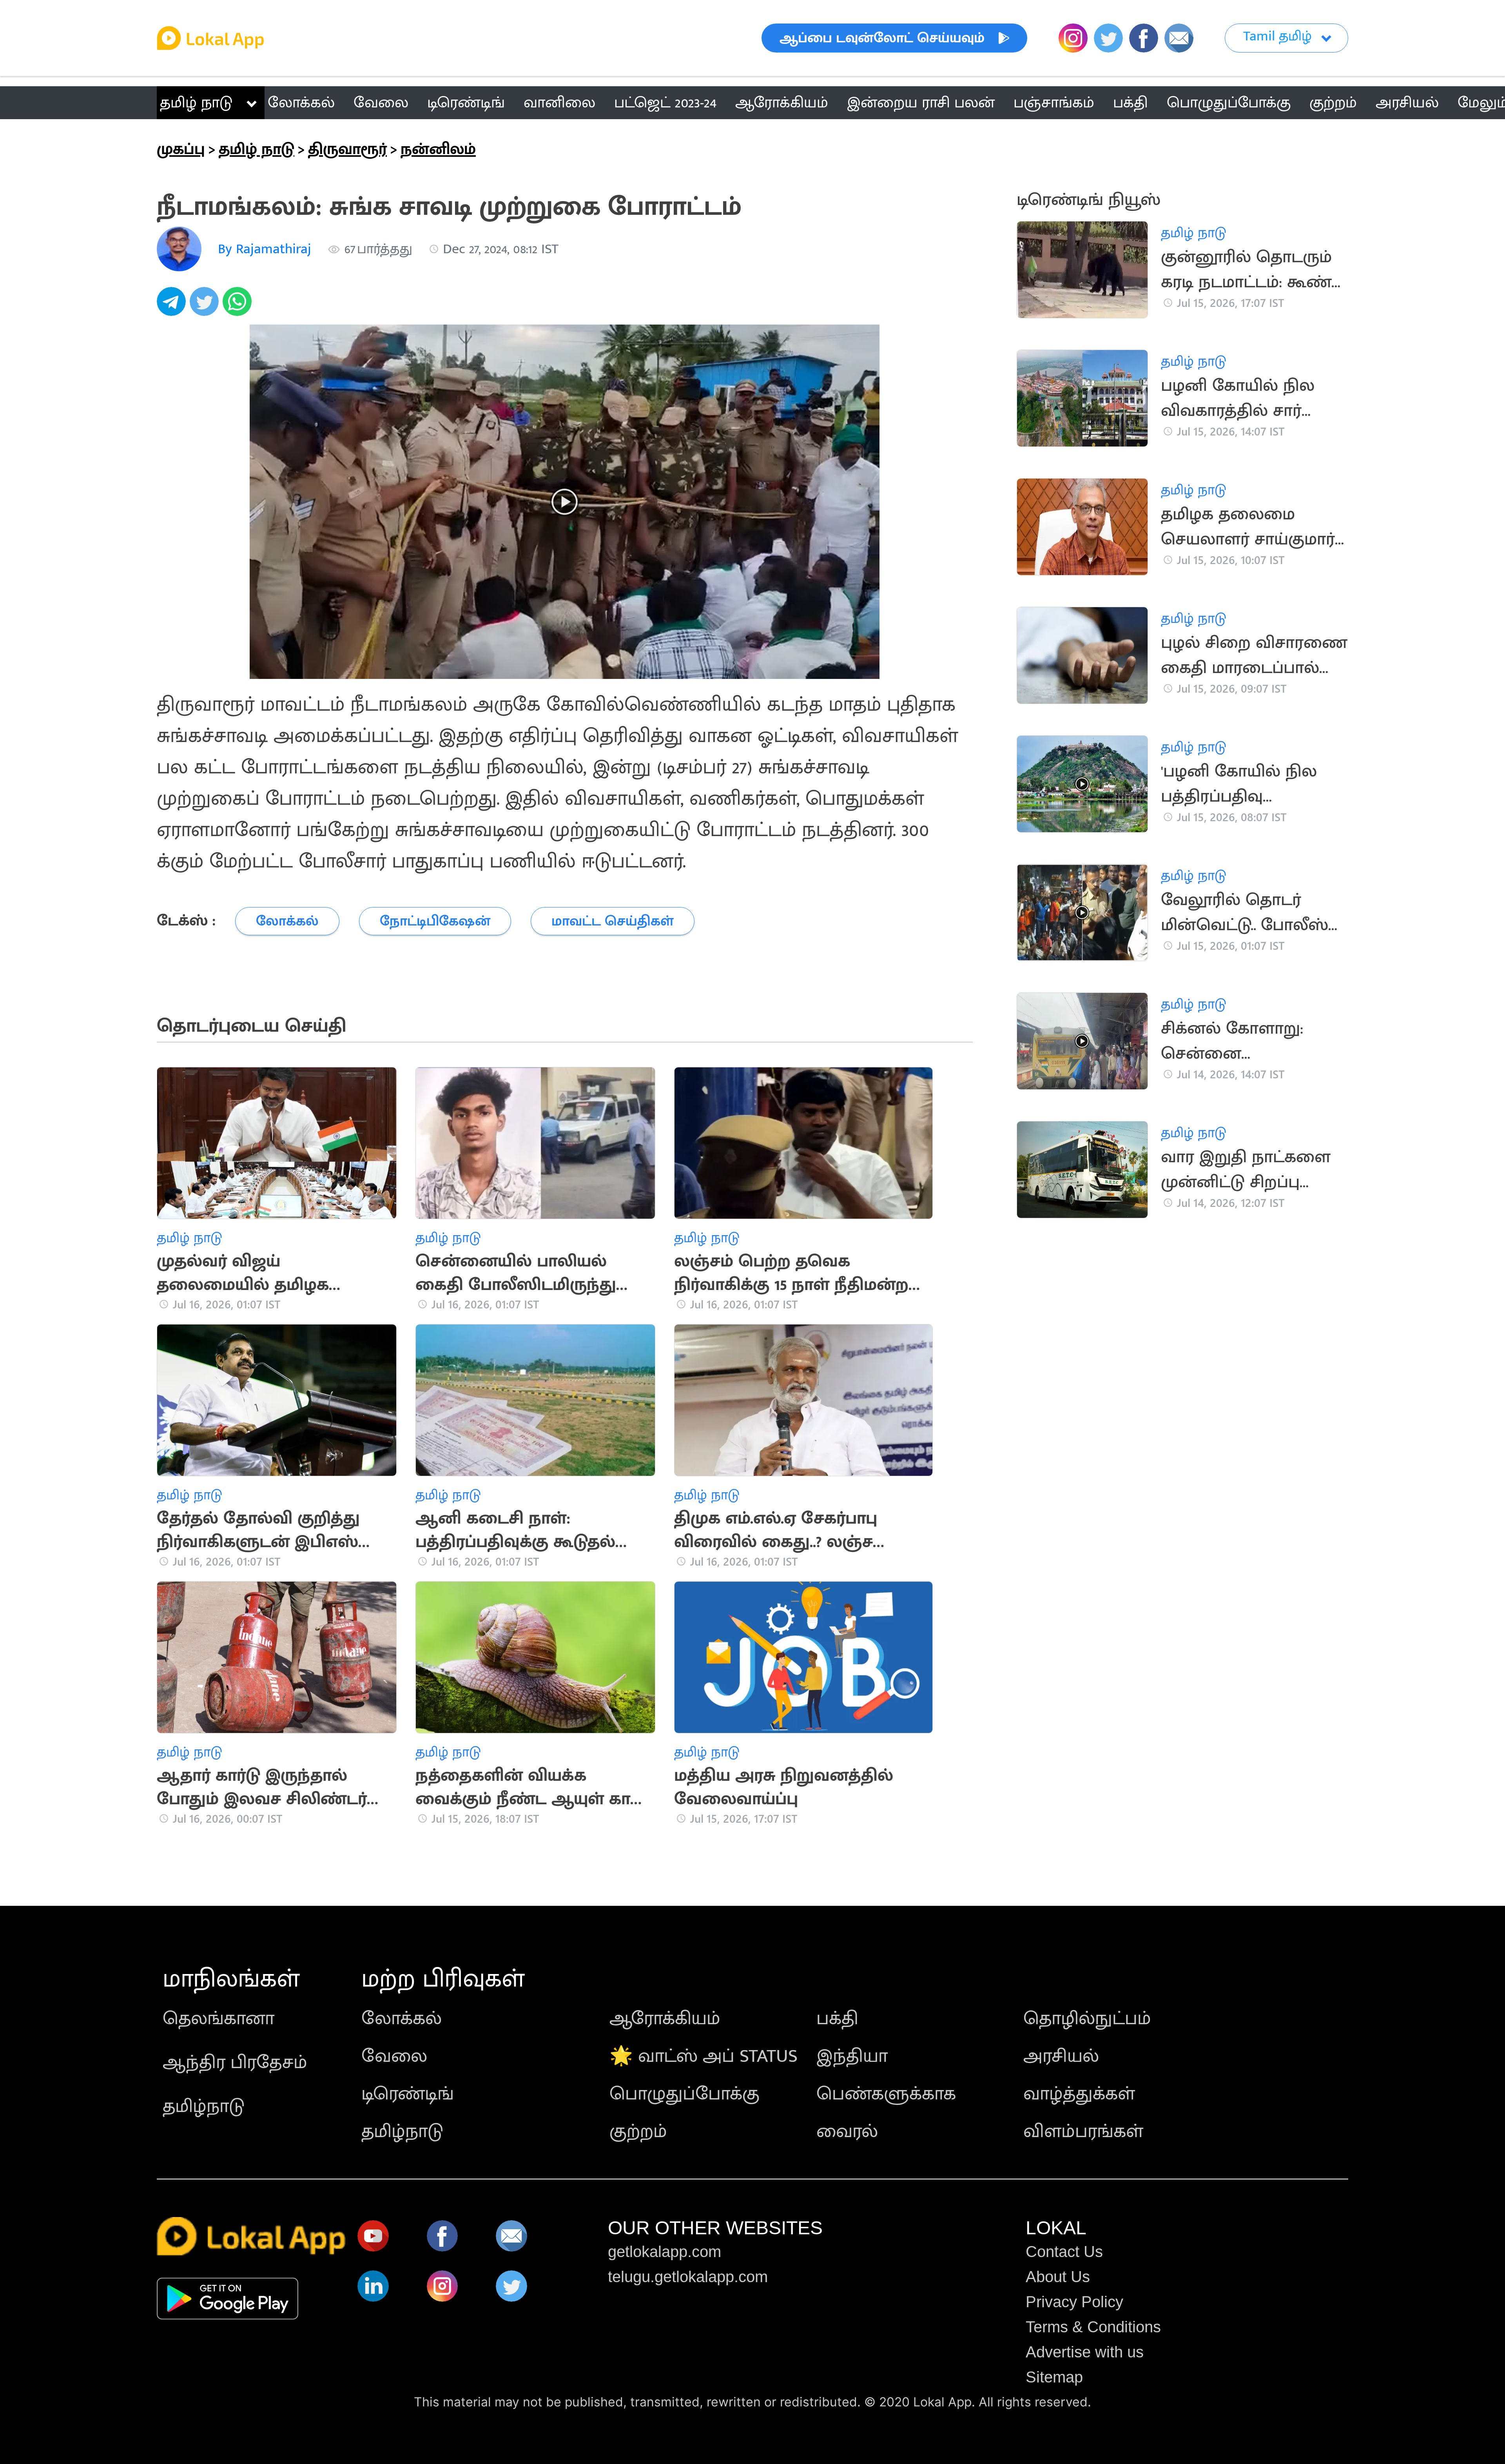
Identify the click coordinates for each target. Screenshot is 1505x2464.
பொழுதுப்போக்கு (685, 2094)
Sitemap (1054, 2377)
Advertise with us (1085, 2352)
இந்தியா (852, 2056)
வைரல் (847, 2132)
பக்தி (837, 2019)
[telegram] (173, 306)
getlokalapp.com (665, 2252)
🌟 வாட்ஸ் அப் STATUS (704, 2056)
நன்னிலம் (438, 149)
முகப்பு (181, 149)
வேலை (394, 2056)
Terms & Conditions (1093, 2327)
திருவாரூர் (347, 149)
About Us (1058, 2277)
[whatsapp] (239, 306)
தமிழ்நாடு (204, 2107)
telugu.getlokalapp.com (688, 2277)
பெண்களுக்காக (886, 2094)
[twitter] (206, 306)
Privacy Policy (1074, 2302)
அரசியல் (1061, 2056)
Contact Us (1064, 2252)
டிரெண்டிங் (408, 2094)
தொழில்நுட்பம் (1087, 2019)
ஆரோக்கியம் (665, 2019)
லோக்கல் (402, 2019)
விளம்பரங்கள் (1083, 2132)
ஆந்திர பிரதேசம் (235, 2063)
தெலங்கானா (218, 2019)
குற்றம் (638, 2132)
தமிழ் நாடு (196, 103)
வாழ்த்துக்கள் (1079, 2094)
